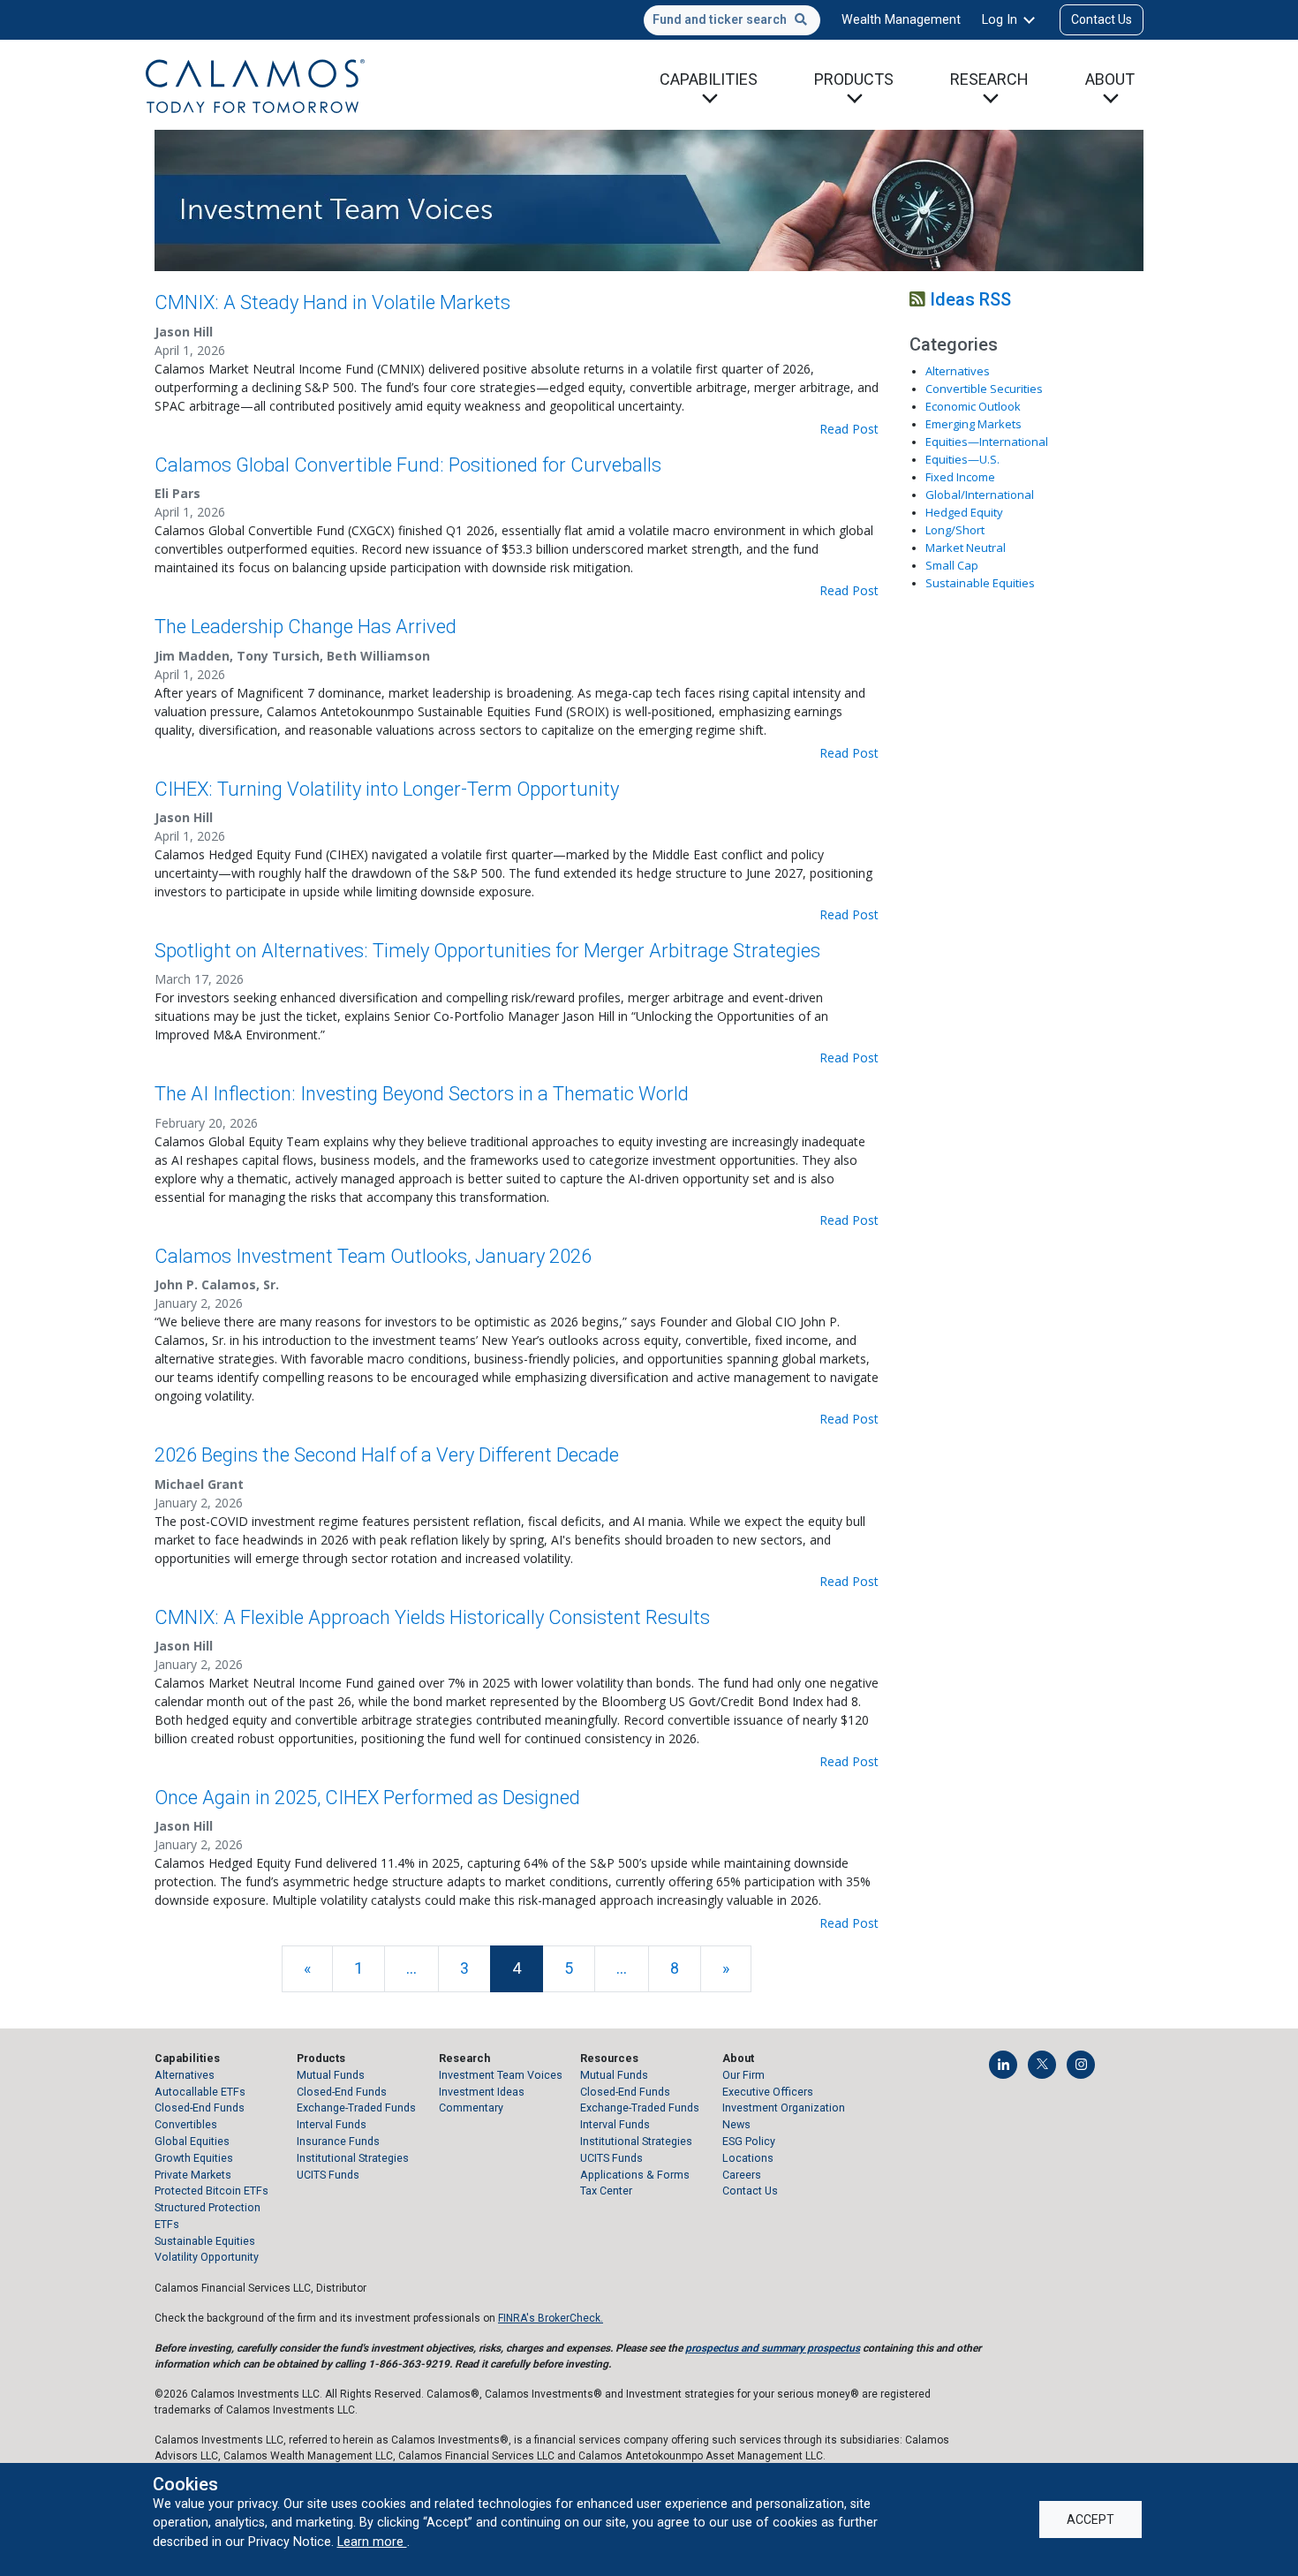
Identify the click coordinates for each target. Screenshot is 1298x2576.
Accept (1090, 2519)
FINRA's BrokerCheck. (551, 2318)
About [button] (1110, 79)
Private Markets (193, 2175)
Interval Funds (332, 2124)
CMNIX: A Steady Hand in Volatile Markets (332, 302)
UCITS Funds (328, 2175)
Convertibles (186, 2124)
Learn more (372, 2542)
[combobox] (732, 20)
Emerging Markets (973, 424)
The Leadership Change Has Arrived (306, 627)
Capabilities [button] (709, 79)
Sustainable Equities (980, 583)
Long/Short (955, 530)
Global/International (980, 495)
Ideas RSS (968, 299)
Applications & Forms (635, 2175)
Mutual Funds (331, 2075)
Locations (748, 2158)
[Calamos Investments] (255, 85)
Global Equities (192, 2141)
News (736, 2124)
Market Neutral (966, 548)
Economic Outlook (973, 406)
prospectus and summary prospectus (773, 2348)
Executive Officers (768, 2092)
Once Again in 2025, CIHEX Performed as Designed (367, 1798)
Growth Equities (194, 2158)
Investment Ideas (482, 2092)
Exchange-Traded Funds (356, 2108)
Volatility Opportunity (207, 2257)
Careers (742, 2175)
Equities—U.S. (962, 459)
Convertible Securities (984, 389)
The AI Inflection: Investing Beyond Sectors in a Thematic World (422, 1094)
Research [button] (989, 79)
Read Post (849, 429)
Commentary (471, 2108)
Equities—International (987, 442)
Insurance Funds (338, 2141)
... (411, 1968)
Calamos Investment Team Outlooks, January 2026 (373, 1256)
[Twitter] (1042, 2065)
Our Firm (743, 2075)
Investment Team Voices (501, 2075)
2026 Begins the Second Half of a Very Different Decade (387, 1455)
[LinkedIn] (1003, 2065)
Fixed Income (960, 477)
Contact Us (1102, 19)
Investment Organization (784, 2108)
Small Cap (952, 565)
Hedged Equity (964, 512)
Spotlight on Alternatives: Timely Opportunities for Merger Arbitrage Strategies (487, 951)
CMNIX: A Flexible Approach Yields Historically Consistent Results (432, 1617)
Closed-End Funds (200, 2108)
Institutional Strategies (353, 2158)
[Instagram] (1081, 2065)
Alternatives (958, 371)
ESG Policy (749, 2141)
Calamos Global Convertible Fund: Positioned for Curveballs (408, 465)
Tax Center (606, 2191)
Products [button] (854, 79)
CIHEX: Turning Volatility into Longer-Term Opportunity (387, 789)
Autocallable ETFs (200, 2092)
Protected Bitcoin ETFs (211, 2191)
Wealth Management (901, 19)
